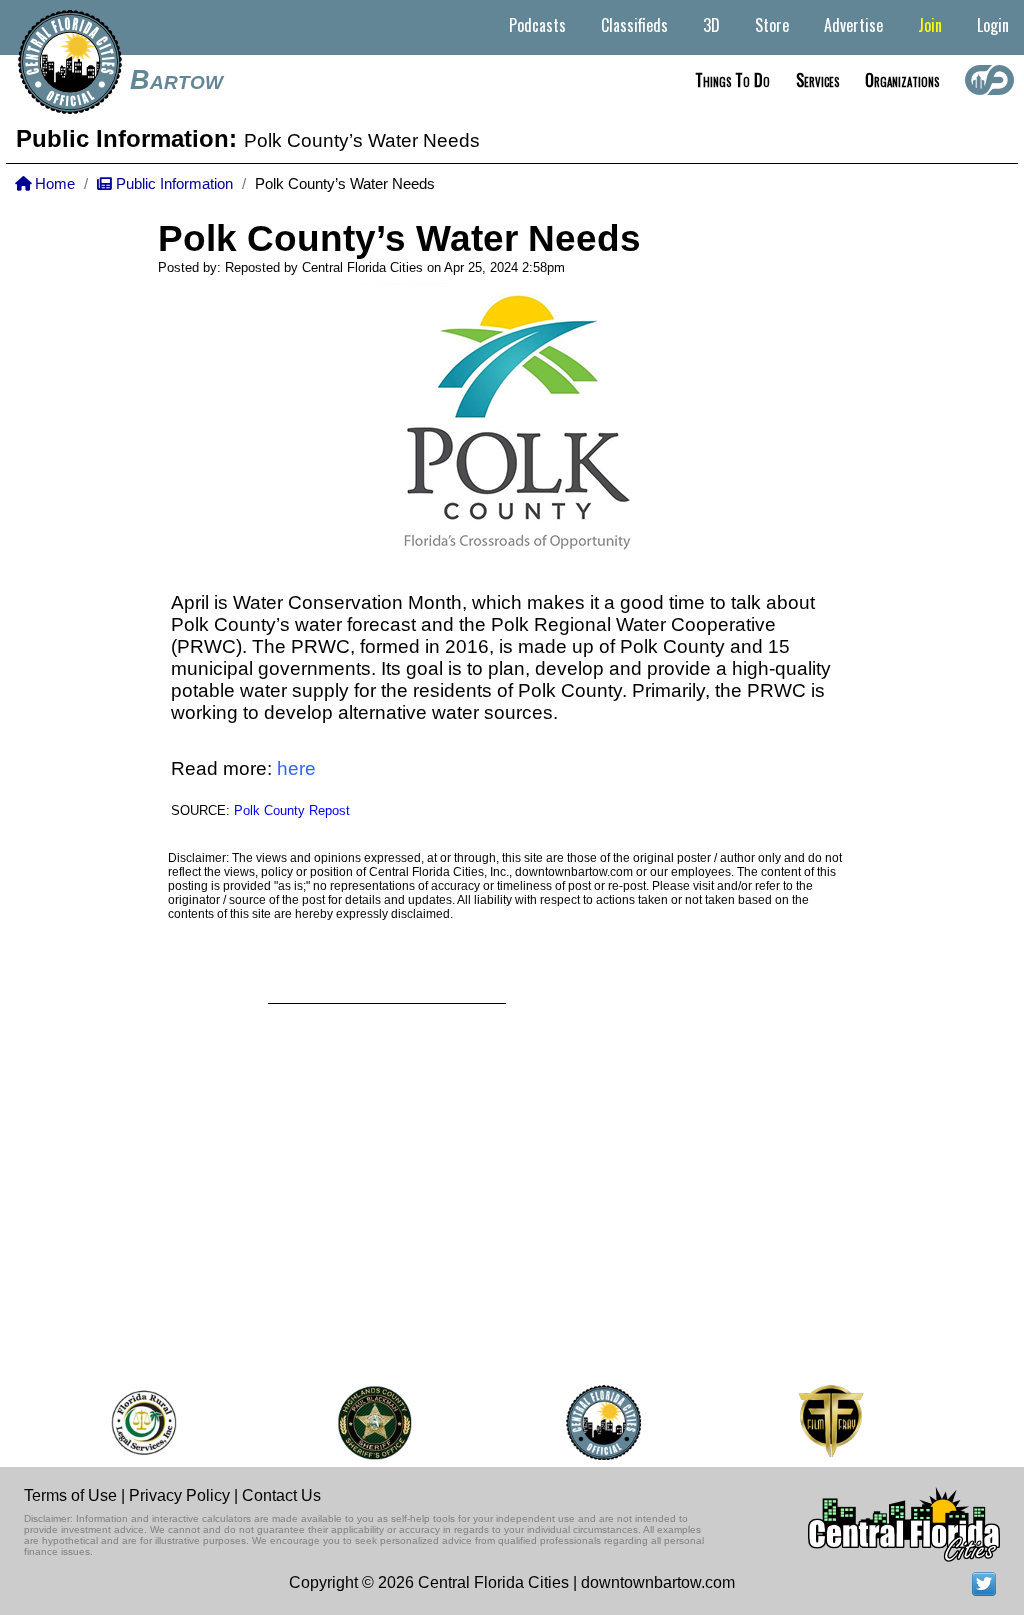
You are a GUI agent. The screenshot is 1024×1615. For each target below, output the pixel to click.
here (296, 768)
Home (53, 184)
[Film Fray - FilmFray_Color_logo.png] (820, 1422)
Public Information (172, 184)
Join (930, 25)
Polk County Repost (292, 810)
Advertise (853, 25)
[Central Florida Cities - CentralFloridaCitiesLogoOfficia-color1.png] (593, 1422)
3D (711, 25)
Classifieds (634, 25)
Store (772, 25)
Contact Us (281, 1495)
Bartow (176, 80)
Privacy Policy (179, 1495)
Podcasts (537, 25)
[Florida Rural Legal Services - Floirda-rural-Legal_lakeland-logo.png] (132, 1422)
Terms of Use (70, 1495)
